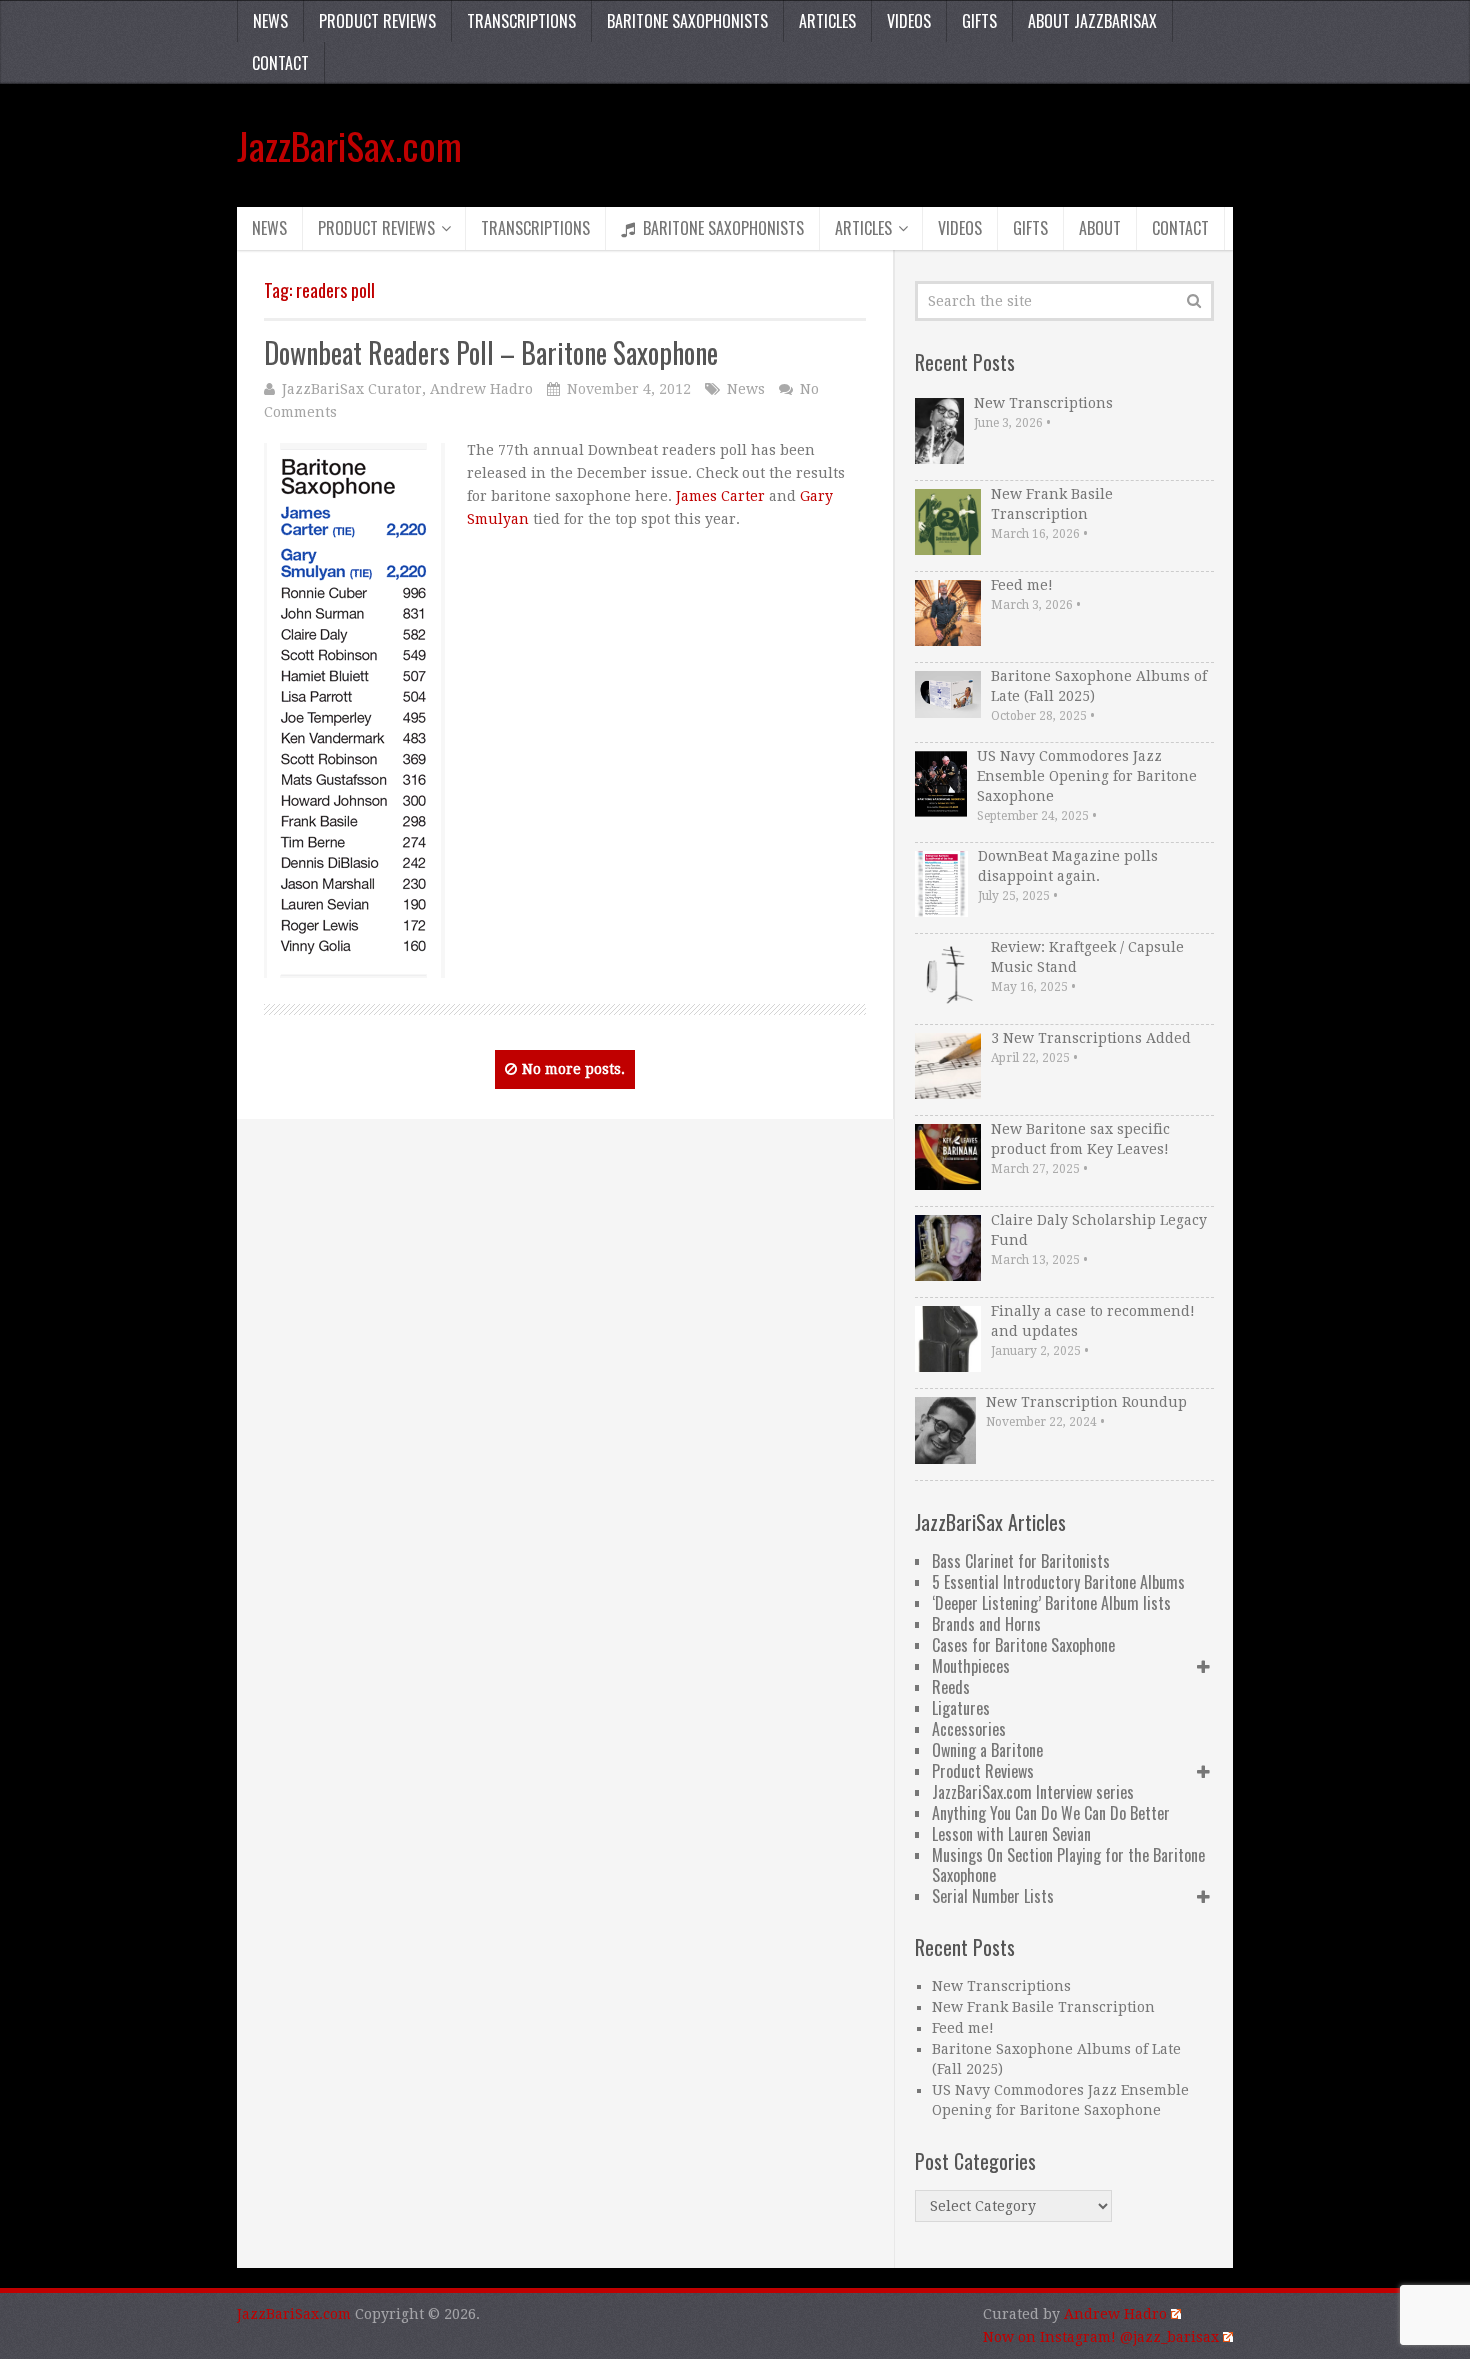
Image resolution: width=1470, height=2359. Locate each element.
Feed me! (1022, 585)
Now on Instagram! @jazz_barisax (1101, 2337)
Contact (280, 63)
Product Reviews (377, 21)
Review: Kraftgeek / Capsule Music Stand (1087, 957)
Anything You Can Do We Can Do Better (1051, 1813)
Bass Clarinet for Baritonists (1021, 1561)
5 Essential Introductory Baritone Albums (1058, 1582)
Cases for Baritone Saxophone (1023, 1645)
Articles (827, 21)
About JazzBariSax (1092, 21)
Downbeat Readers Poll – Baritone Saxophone (491, 352)
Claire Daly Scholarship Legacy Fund (1099, 1230)
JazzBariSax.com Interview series (1033, 1792)
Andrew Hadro (1115, 2314)
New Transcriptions (1043, 403)
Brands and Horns (986, 1624)
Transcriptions (521, 21)
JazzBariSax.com (349, 145)
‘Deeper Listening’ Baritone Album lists (1051, 1603)
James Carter (720, 496)
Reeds (951, 1687)
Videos (909, 21)
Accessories (969, 1729)
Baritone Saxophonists (687, 21)
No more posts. (573, 1069)
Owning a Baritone (987, 1750)
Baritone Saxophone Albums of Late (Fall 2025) (1099, 686)
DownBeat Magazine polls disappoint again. (1068, 866)
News (270, 21)
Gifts (979, 21)
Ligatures (961, 1708)
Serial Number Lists (993, 1896)
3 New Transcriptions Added (1091, 1038)
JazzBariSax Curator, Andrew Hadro (407, 389)
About (1100, 228)
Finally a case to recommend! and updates (1093, 1321)
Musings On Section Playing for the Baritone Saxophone (1068, 1865)
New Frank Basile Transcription (1052, 504)
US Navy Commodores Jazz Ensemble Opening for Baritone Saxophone (1087, 776)
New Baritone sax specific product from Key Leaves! (1080, 1139)
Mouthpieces (971, 1666)
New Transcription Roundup (1086, 1402)
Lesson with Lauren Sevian (1011, 1834)
